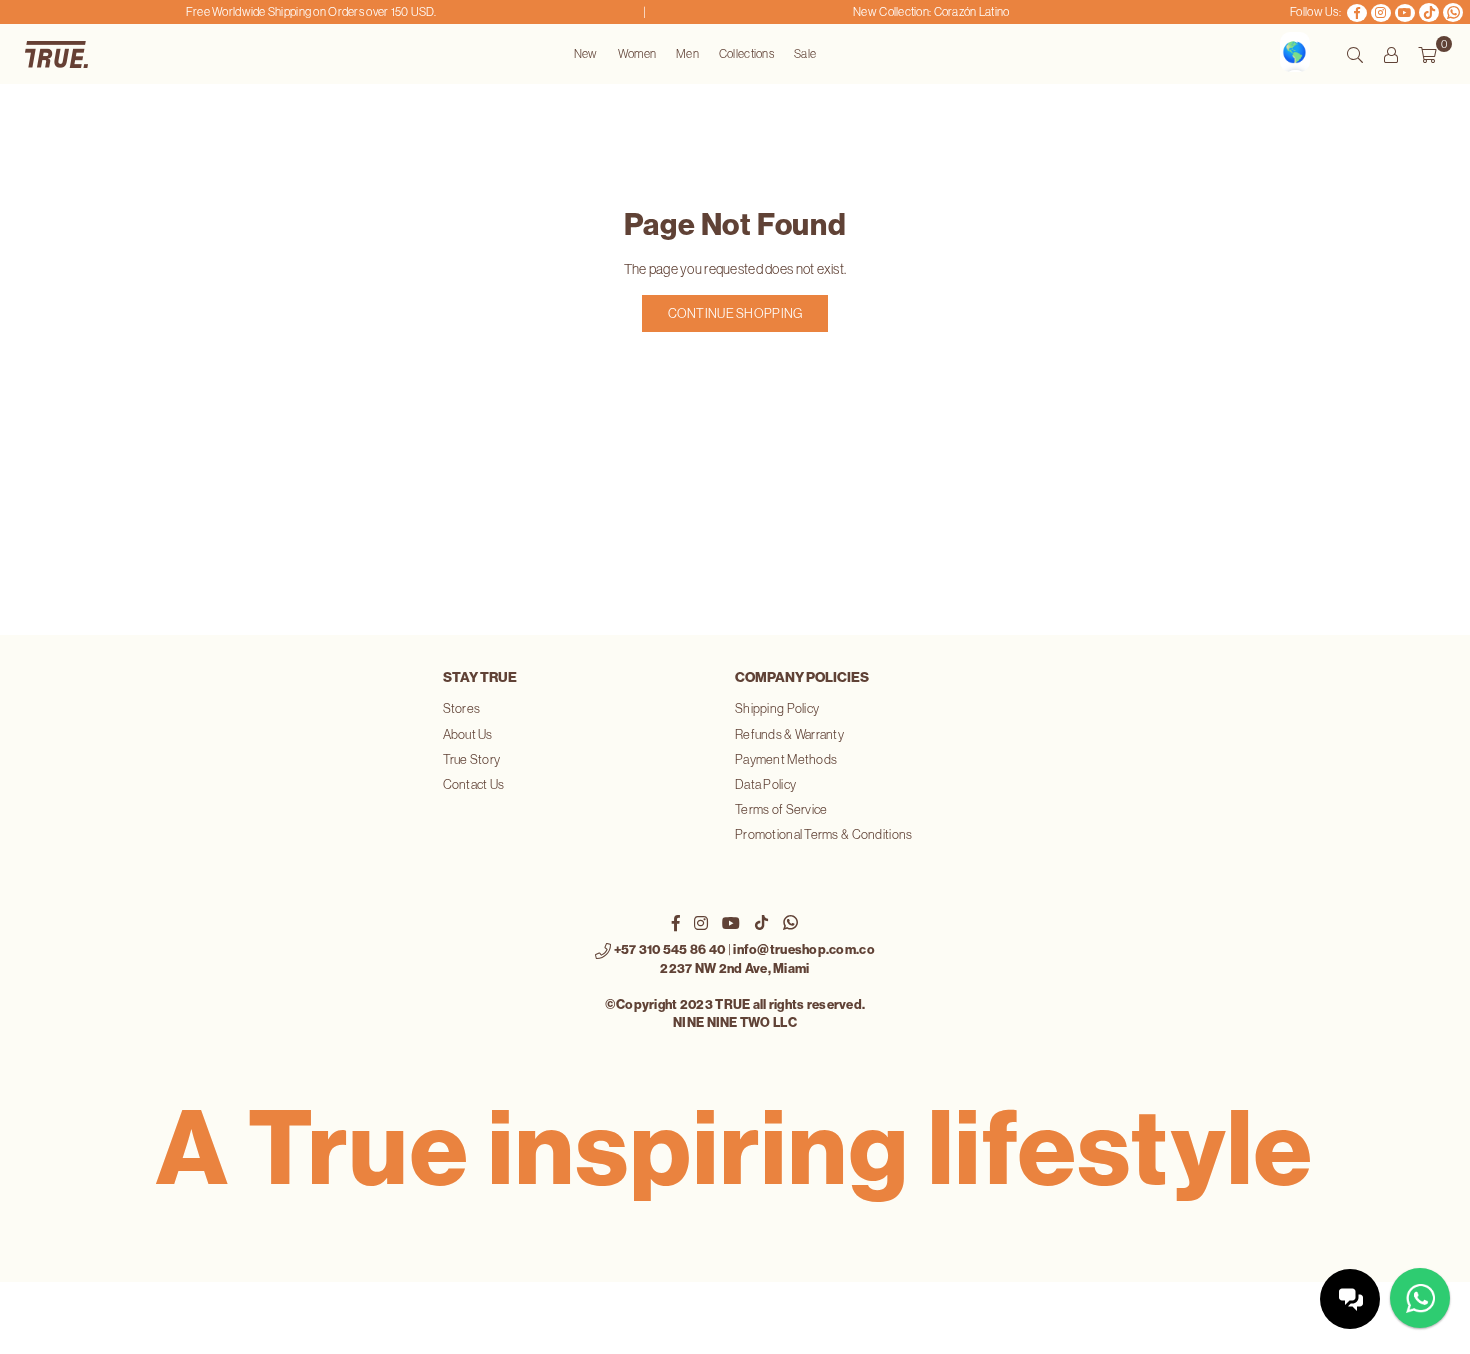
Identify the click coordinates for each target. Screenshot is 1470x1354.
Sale (805, 54)
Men (687, 54)
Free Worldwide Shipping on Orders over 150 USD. (298, 12)
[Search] (1355, 54)
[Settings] (1391, 54)
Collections (746, 54)
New (586, 54)
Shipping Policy (777, 708)
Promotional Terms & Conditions (823, 834)
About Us (468, 734)
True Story (472, 759)
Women (637, 54)
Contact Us (474, 784)
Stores (462, 708)
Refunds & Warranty (789, 734)
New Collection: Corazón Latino (919, 12)
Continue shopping (735, 313)
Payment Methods (786, 759)
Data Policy (765, 784)
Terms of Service (781, 809)
